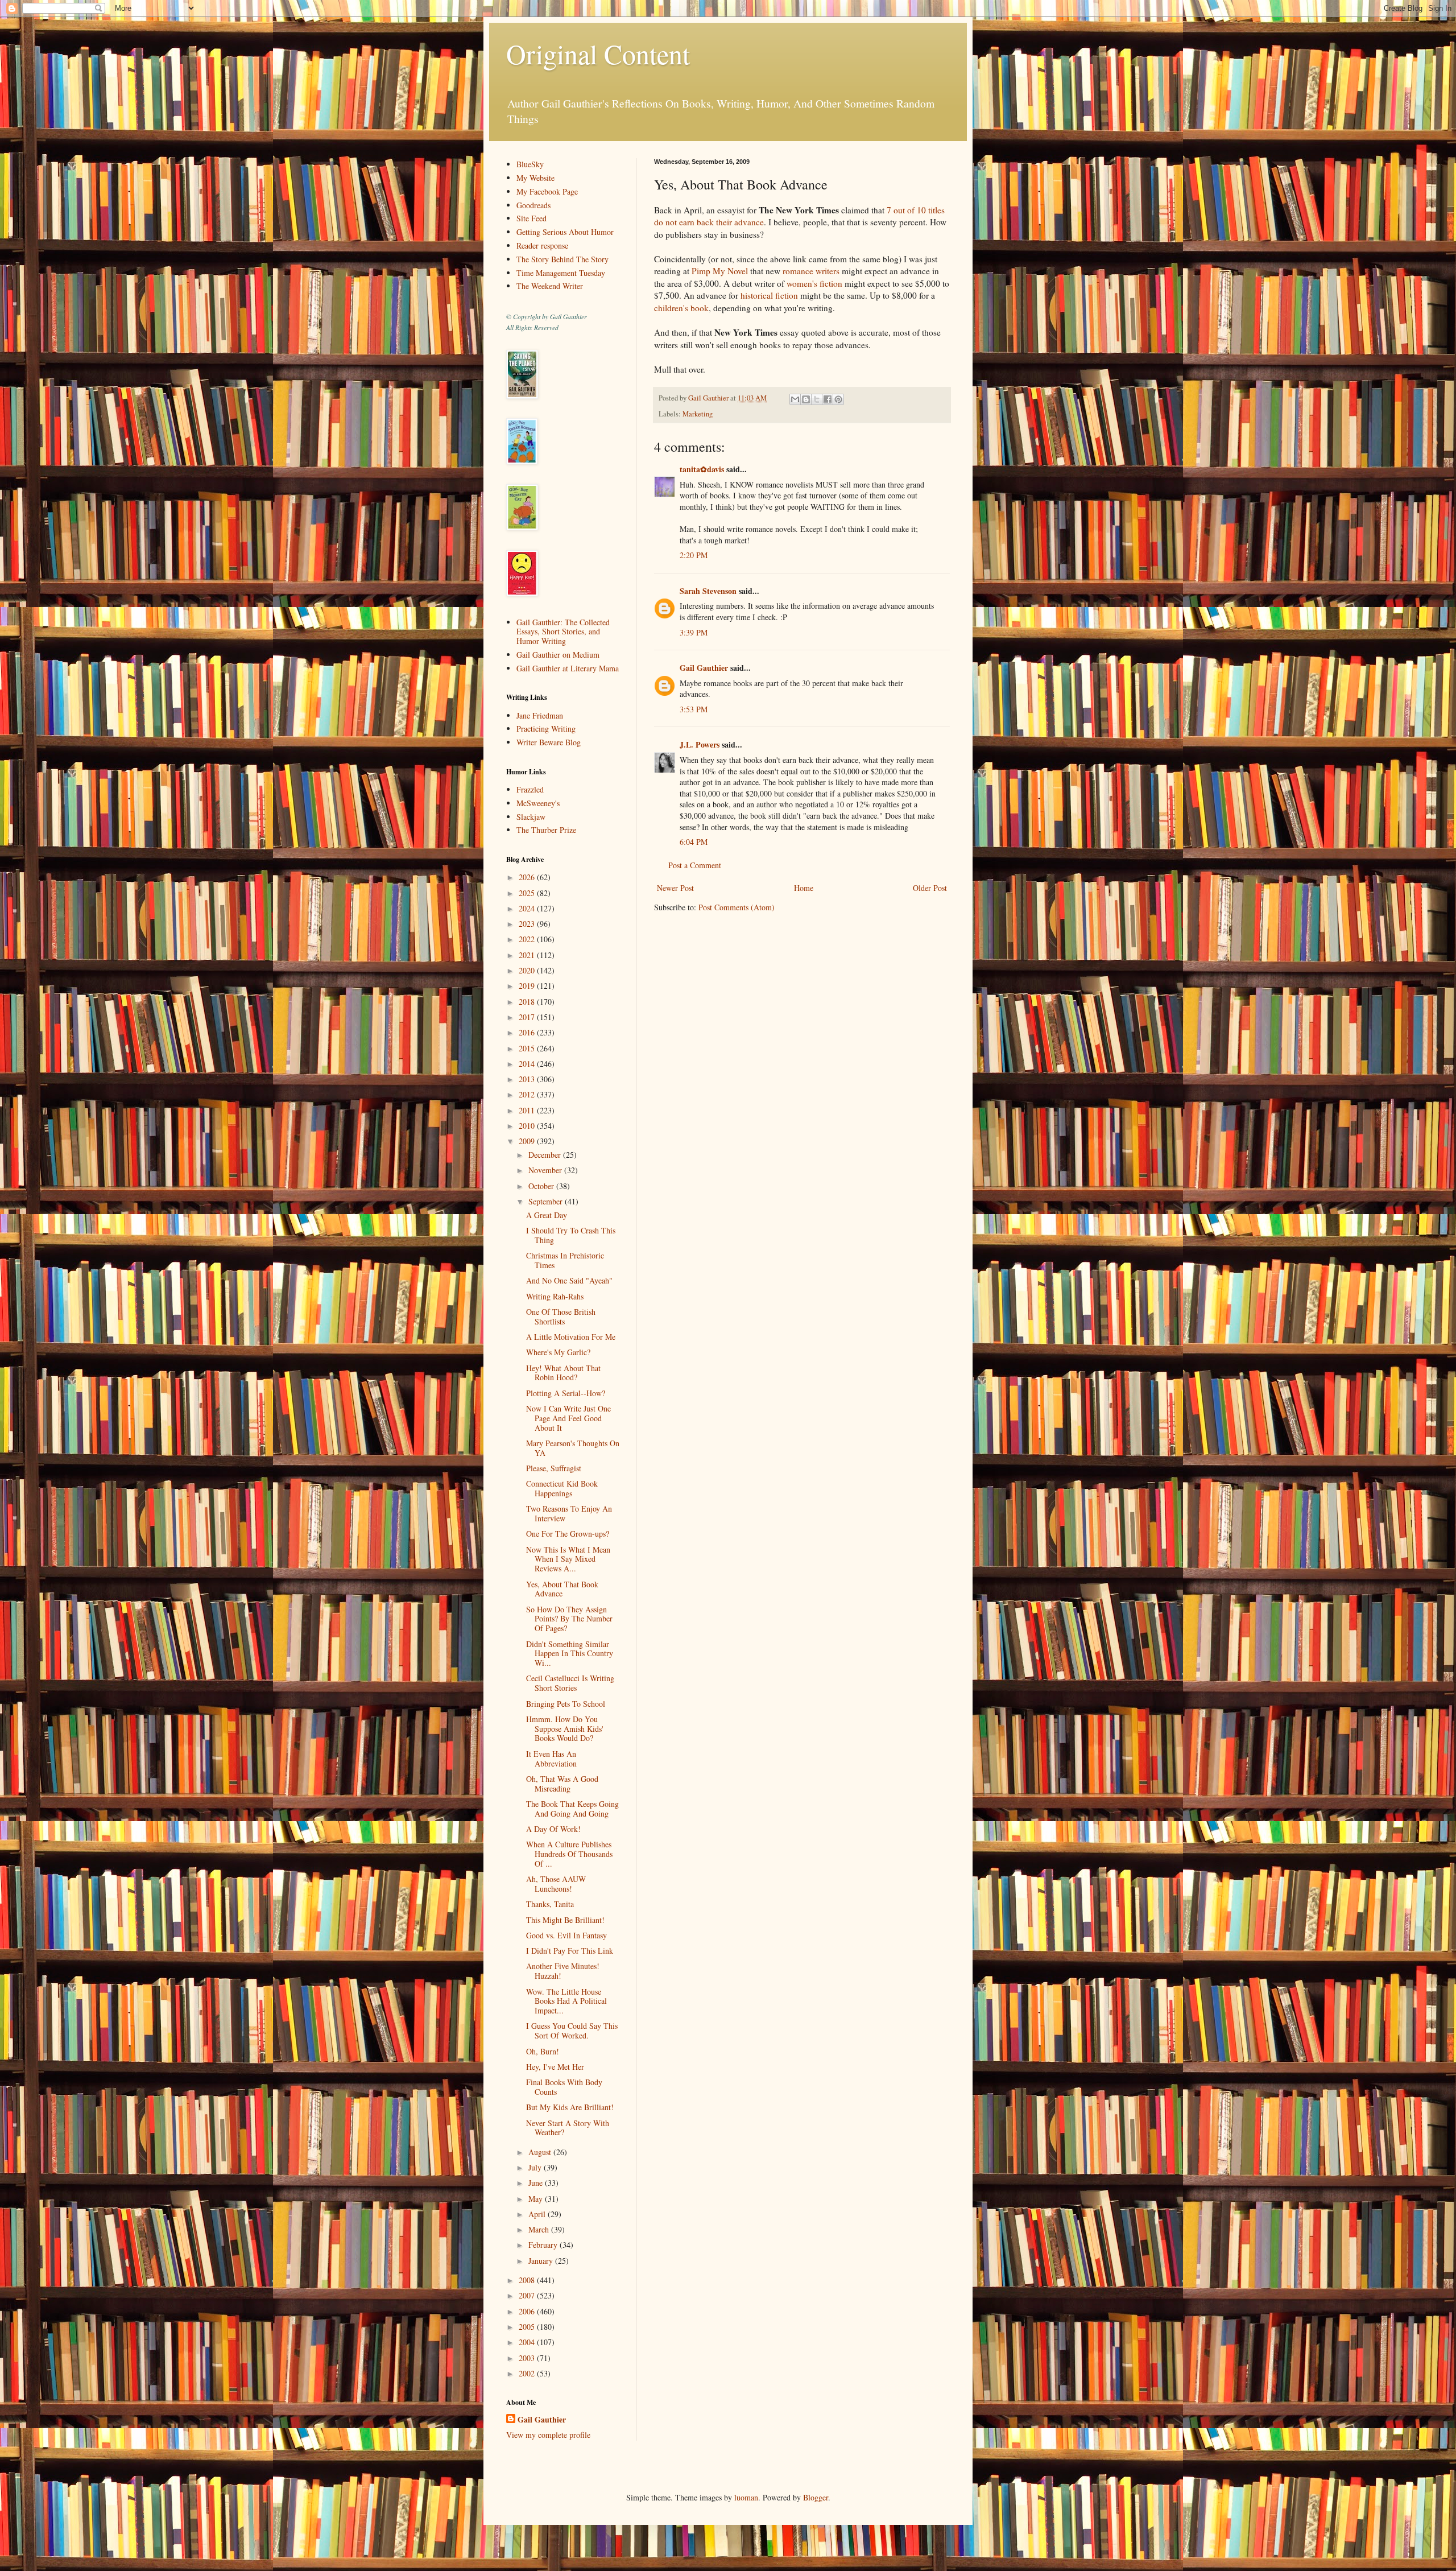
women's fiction (814, 283)
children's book (681, 308)
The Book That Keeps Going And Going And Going (572, 1809)
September (547, 1201)
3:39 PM (694, 632)
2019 (528, 986)
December (546, 1155)
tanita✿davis (702, 469)
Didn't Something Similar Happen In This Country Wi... (570, 1654)
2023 (528, 924)
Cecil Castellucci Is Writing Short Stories (570, 1683)
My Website (535, 178)
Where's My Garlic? (558, 1352)
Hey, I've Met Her (555, 2067)
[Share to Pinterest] (838, 399)
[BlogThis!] (806, 399)
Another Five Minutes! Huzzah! (563, 1971)
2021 (528, 955)
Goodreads (533, 205)
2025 (528, 893)
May (537, 2199)
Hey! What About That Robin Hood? (563, 1373)
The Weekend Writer (550, 286)
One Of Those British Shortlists (561, 1317)
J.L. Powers (700, 744)
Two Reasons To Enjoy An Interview (569, 1513)
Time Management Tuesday (561, 273)
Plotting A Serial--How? (566, 1393)
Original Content (598, 53)
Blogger (816, 2497)
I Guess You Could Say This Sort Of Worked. (572, 2031)
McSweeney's (538, 803)
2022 (528, 939)
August (541, 2152)
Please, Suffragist (554, 1468)
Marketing (698, 414)
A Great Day (547, 1215)
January (542, 2261)
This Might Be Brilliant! (565, 1920)
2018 (528, 1002)
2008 (528, 2280)
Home (804, 888)
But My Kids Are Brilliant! (570, 2107)
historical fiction (769, 295)
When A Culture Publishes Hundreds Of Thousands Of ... (569, 1854)
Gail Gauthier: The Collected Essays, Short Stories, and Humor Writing (563, 632)
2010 (528, 1126)
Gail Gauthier (704, 668)
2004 (528, 2342)
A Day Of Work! (553, 1829)
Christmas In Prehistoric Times (565, 1260)
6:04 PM (694, 842)
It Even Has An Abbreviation (551, 1759)
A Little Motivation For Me (571, 1337)
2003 (528, 2358)
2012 (528, 1094)
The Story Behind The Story (562, 259)
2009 (528, 1141)
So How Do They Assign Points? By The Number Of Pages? (569, 1619)
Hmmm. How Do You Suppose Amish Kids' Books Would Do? (565, 1729)
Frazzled (530, 789)
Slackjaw (531, 817)
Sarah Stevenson (708, 591)
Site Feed (531, 218)
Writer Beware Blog (549, 742)
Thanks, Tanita (550, 1904)
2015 (528, 1048)
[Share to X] (817, 399)
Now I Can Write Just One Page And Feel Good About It (568, 1418)
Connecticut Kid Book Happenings (562, 1488)
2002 (528, 2373)
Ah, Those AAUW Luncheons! (556, 1884)
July (536, 2167)
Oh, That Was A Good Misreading (562, 1784)
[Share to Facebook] (828, 399)
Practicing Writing (546, 729)
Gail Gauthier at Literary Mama (568, 668)
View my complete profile (548, 2435)
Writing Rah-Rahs (555, 1296)
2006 (528, 2311)
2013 (528, 1079)
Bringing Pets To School (566, 1704)
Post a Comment (695, 865)
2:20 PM (694, 555)
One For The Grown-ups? (568, 1534)
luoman (746, 2497)
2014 (528, 1064)
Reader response (542, 245)
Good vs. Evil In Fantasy (566, 1935)
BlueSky (530, 164)
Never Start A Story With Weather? (568, 2128)
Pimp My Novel (720, 271)
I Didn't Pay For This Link (570, 1951)
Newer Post (675, 888)
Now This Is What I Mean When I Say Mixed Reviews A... (568, 1559)
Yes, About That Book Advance (562, 1589)
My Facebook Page (547, 191)
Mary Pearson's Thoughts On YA (573, 1448)
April (538, 2214)
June (537, 2183)
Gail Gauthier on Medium (558, 655)
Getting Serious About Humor (565, 232)
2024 (528, 908)
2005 (528, 2327)
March (540, 2229)
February (544, 2245)
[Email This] (795, 399)
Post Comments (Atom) (737, 907)
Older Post (930, 888)
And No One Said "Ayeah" (569, 1280)
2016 (528, 1032)
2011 (528, 1110)
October (542, 1186)
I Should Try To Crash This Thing (571, 1235)
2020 (528, 970)
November (546, 1170)
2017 (528, 1017)
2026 (528, 877)
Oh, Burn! (543, 2051)
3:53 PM (694, 709)
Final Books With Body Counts (564, 2087)
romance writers (811, 271)
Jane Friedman (540, 715)
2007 (528, 2295)
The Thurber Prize (546, 830)
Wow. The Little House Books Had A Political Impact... (566, 2001)
